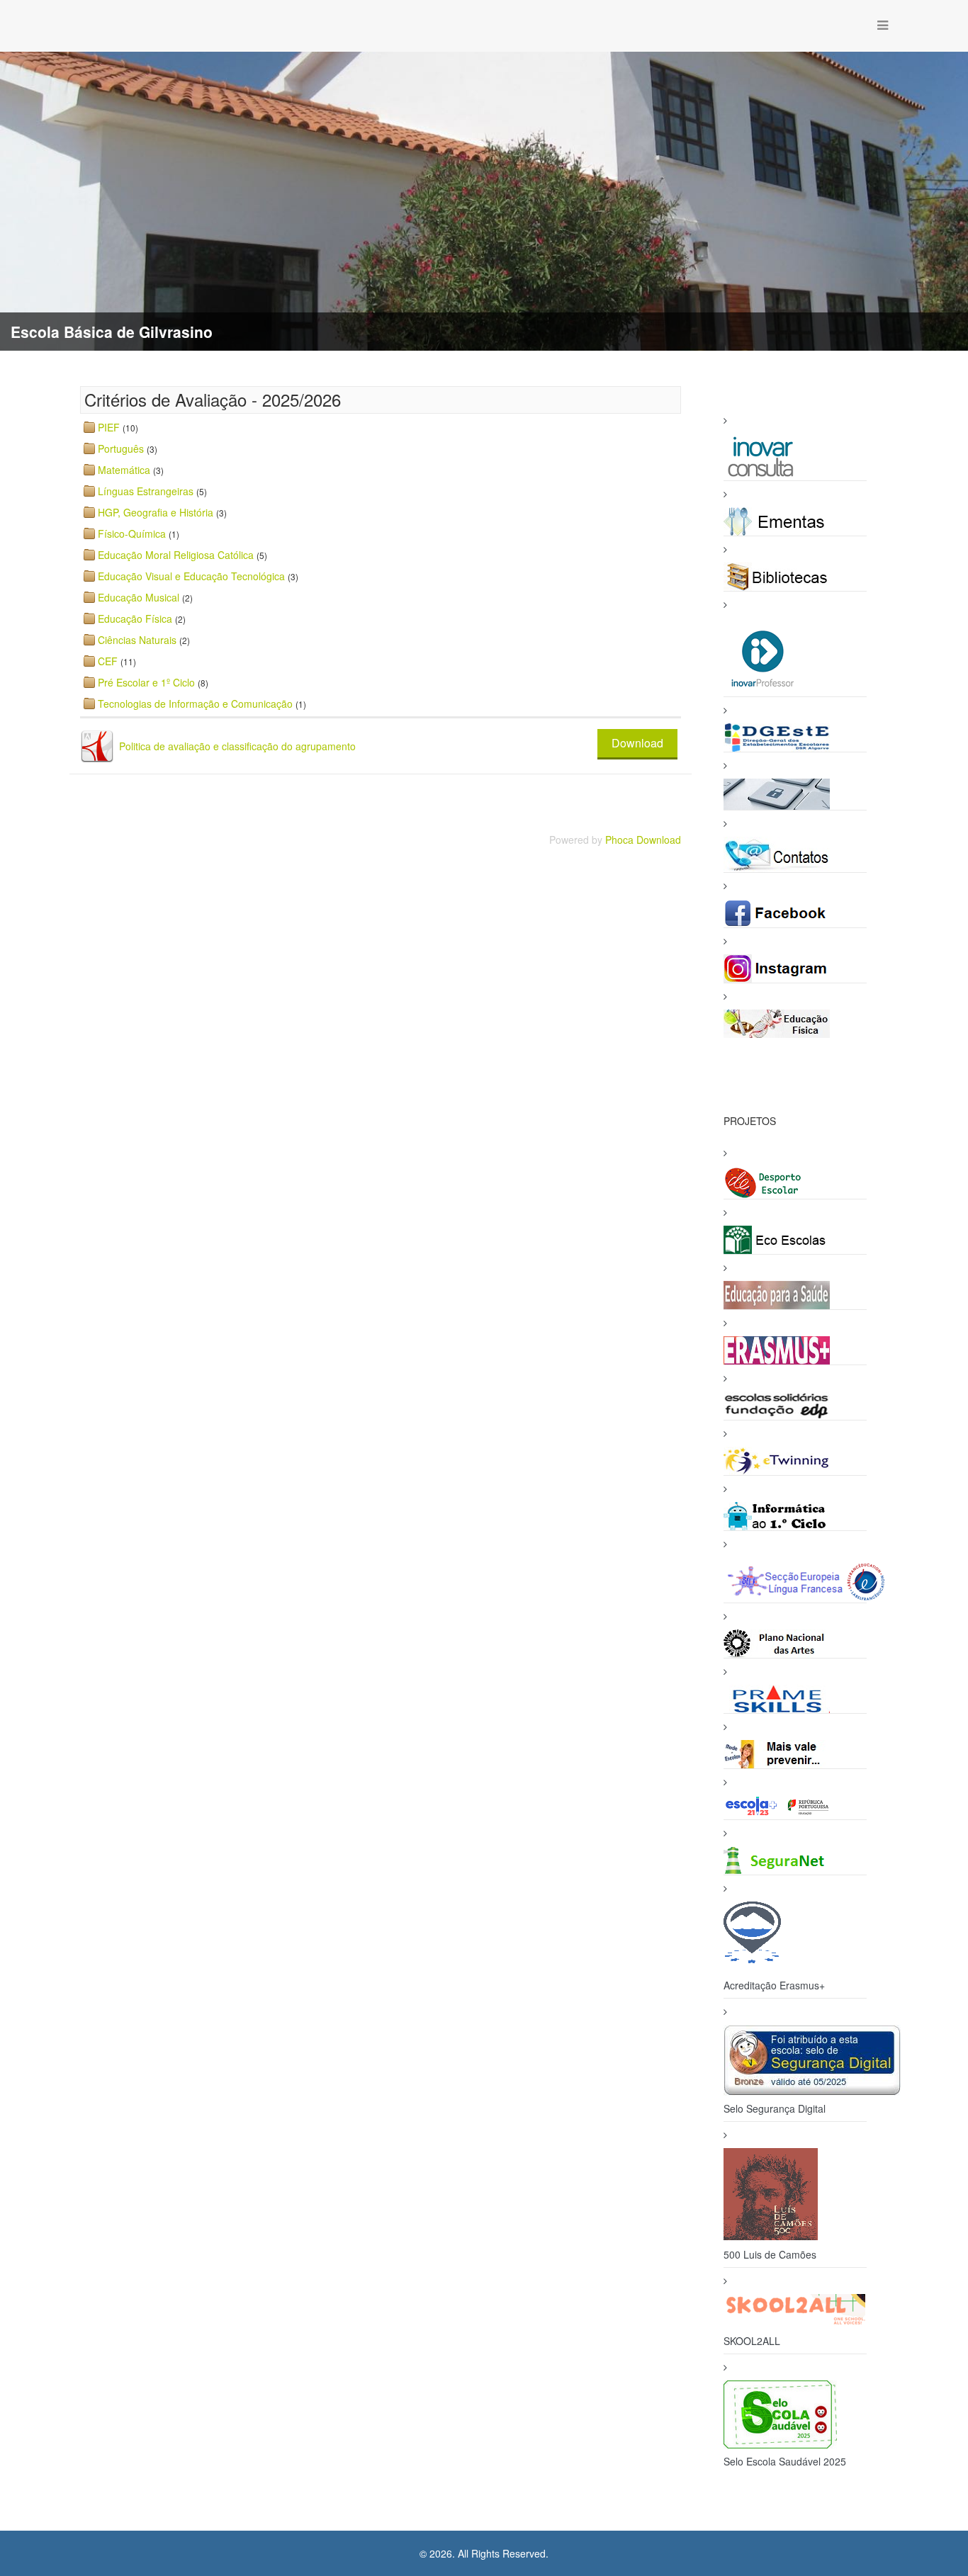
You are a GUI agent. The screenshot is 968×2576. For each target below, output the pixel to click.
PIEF (109, 427)
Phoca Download (643, 840)
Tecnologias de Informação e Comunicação (195, 704)
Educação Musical (139, 597)
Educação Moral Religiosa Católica (176, 555)
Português (121, 448)
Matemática (124, 470)
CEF (108, 661)
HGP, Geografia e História (156, 512)
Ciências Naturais (137, 640)
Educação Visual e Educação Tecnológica (191, 576)
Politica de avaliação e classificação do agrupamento (237, 746)
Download (637, 743)
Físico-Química (132, 533)
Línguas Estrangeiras (146, 491)
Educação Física (135, 618)
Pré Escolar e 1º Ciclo (146, 682)
